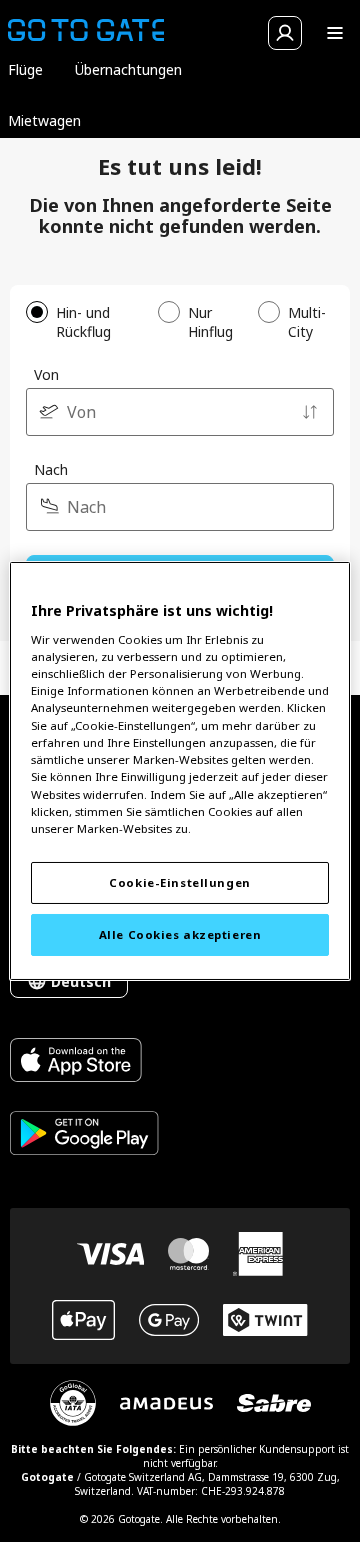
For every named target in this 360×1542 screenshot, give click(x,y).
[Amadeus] (166, 1403)
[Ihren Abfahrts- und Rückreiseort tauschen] (310, 412)
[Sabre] (274, 1403)
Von (46, 374)
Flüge (25, 69)
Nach (51, 469)
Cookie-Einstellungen (179, 882)
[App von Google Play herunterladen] (84, 1135)
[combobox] (180, 412)
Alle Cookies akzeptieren (180, 934)
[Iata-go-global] (73, 1403)
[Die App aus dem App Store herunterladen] (84, 1062)
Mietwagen (44, 120)
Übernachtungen (128, 69)
